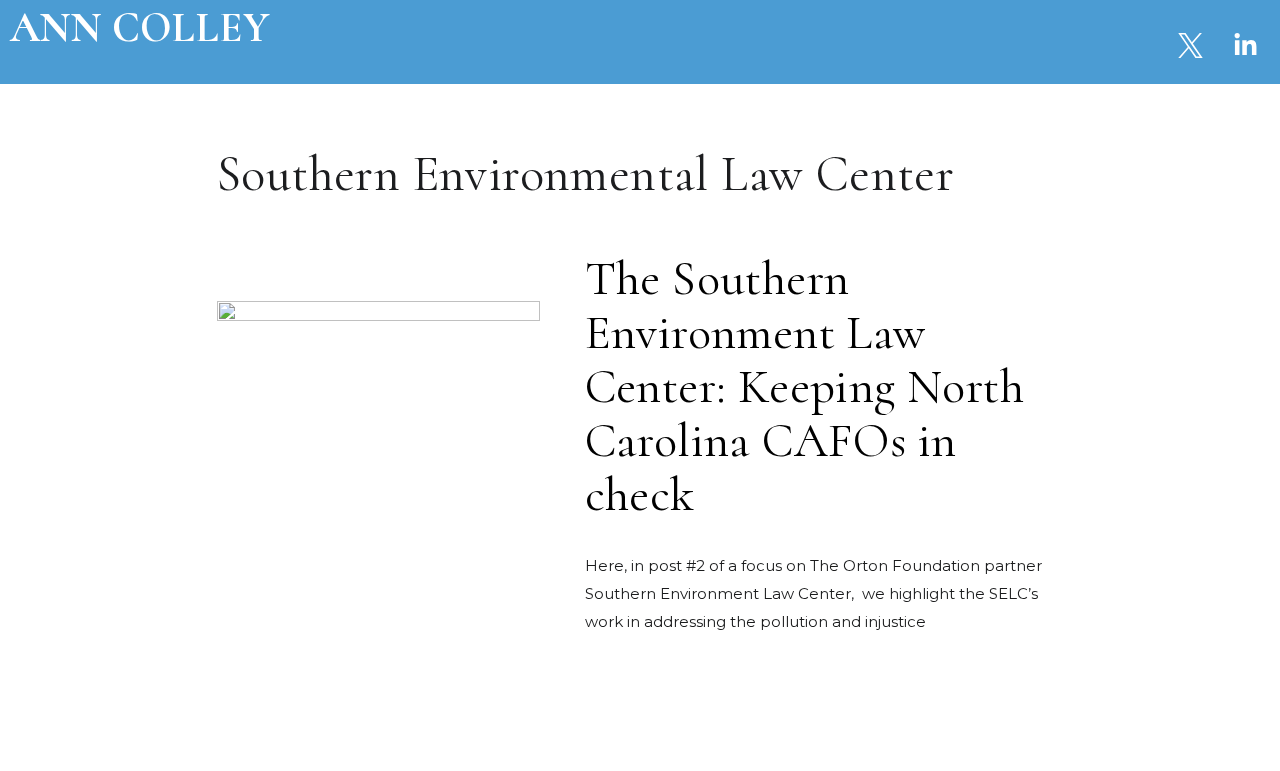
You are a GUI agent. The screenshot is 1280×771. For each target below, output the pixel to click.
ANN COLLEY (139, 27)
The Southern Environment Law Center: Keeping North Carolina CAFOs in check (804, 387)
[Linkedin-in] (1245, 45)
